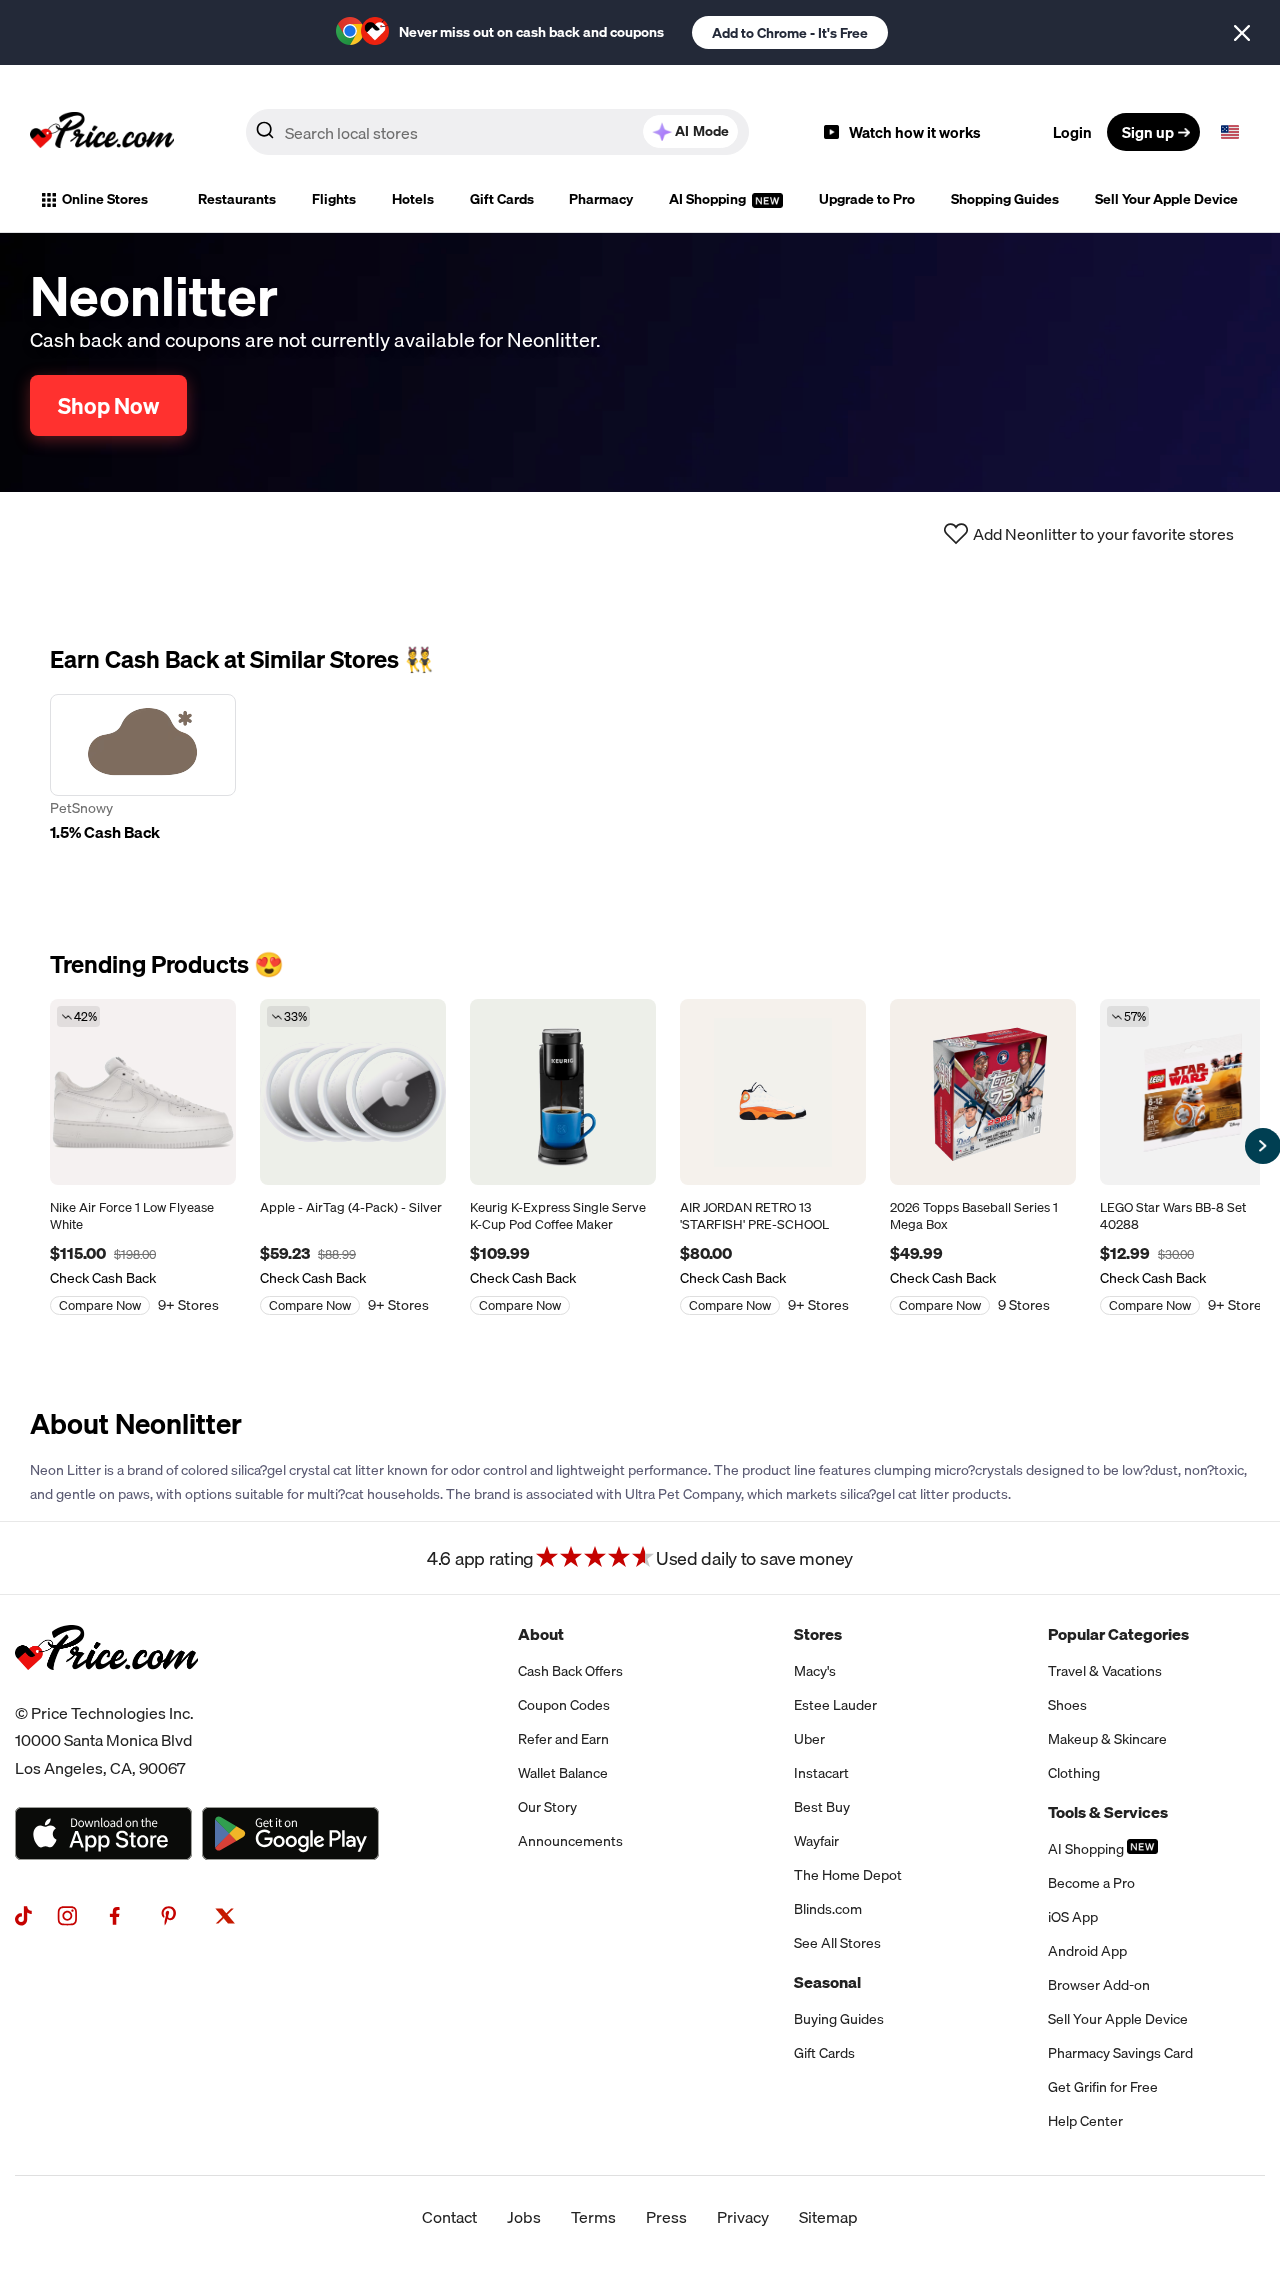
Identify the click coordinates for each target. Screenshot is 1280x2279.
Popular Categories (1118, 1634)
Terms (593, 2217)
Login (1072, 132)
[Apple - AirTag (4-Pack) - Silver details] (353, 1092)
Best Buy (822, 1807)
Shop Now (108, 405)
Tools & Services (1108, 1812)
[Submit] (265, 136)
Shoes (1067, 1705)
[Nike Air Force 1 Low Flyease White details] (143, 1092)
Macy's (815, 1671)
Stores (818, 1634)
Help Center (1085, 2121)
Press (666, 2217)
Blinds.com (828, 1909)
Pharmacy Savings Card (1120, 2053)
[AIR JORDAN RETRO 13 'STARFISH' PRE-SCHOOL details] (773, 1092)
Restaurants (237, 199)
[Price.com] (106, 1692)
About (541, 1634)
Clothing (1074, 1773)
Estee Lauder (835, 1705)
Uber (809, 1739)
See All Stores (837, 1943)
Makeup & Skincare (1107, 1739)
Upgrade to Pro (867, 199)
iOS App (1073, 1917)
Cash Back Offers (570, 1671)
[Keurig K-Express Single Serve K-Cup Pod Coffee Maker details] (563, 1092)
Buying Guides (839, 2019)
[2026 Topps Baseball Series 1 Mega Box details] (983, 1092)
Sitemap (828, 2217)
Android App (1087, 1951)
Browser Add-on (1099, 1985)
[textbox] (1230, 132)
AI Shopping (709, 199)
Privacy (743, 2217)
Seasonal (827, 1982)
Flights (334, 199)
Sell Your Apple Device (1166, 199)
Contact (449, 2217)
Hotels (413, 199)
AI (702, 131)
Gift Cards (502, 199)
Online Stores (105, 199)
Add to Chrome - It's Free (790, 33)
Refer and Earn (563, 1739)
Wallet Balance (563, 1773)
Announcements (570, 1841)
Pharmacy (601, 199)
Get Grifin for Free (1103, 2087)
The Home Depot (848, 1875)
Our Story (547, 1807)
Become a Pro (1091, 1883)
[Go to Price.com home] (102, 132)
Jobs (524, 2217)
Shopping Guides (1005, 199)
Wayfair (816, 1841)
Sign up (1148, 132)
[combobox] (497, 132)
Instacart (821, 1773)
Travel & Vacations (1105, 1671)
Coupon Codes (564, 1705)
